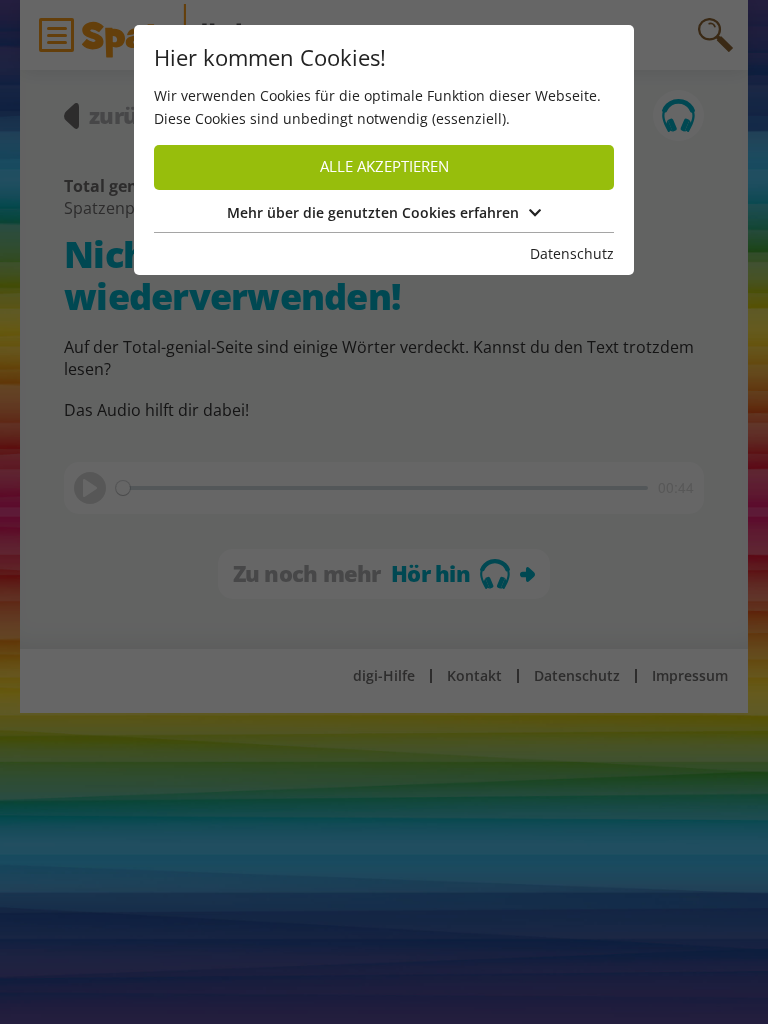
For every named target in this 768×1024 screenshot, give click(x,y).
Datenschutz (572, 253)
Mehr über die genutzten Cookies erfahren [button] (373, 212)
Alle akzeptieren (384, 166)
